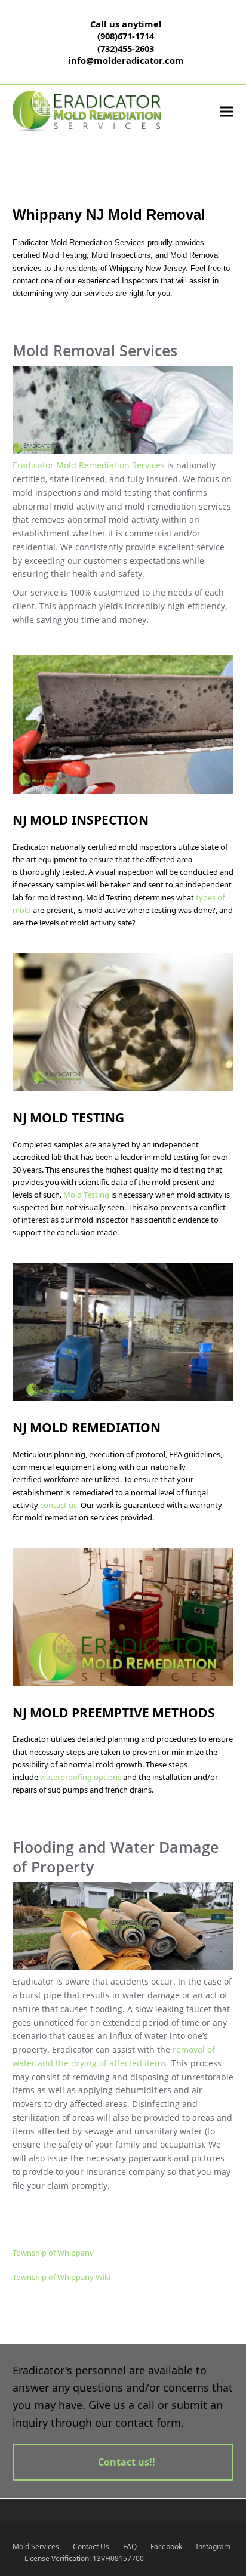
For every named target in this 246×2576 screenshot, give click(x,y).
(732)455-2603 (126, 48)
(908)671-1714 (126, 36)
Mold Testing (86, 1195)
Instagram (213, 2546)
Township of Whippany (53, 2253)
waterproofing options (82, 1777)
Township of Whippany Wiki (61, 2277)
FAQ (130, 2546)
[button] (227, 112)
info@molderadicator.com (126, 60)
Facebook (166, 2546)
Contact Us (91, 2546)
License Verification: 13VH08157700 (84, 2558)
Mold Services (36, 2546)
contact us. (59, 1505)
